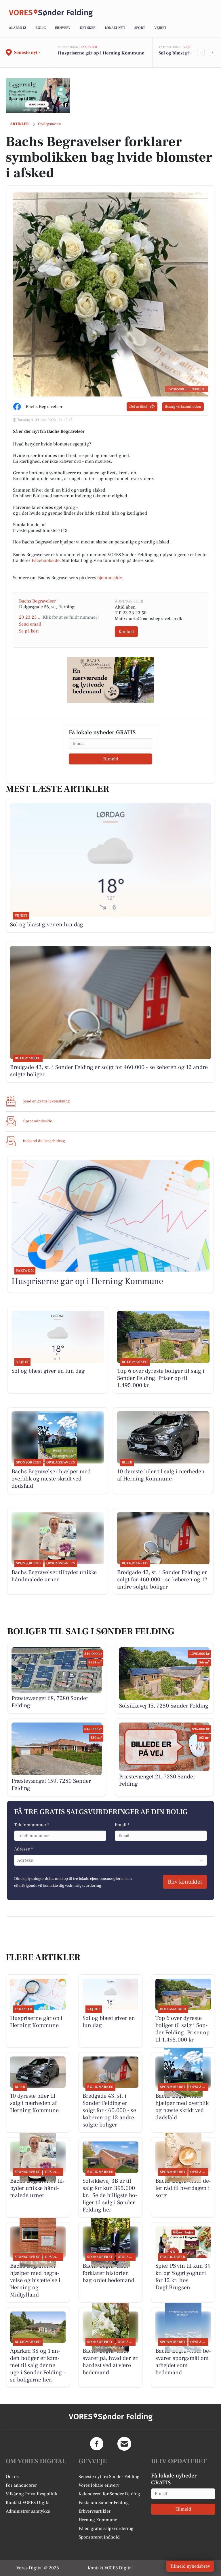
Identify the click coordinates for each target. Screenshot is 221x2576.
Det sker (88, 28)
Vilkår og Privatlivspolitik (32, 2494)
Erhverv (63, 28)
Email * (122, 1825)
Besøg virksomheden (183, 407)
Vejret (160, 28)
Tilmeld (110, 759)
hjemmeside (110, 578)
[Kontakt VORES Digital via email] (124, 2444)
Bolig (41, 28)
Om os (12, 2477)
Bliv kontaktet (185, 1882)
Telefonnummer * (32, 1825)
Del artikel (138, 407)
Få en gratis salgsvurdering (106, 2528)
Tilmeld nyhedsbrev (190, 2566)
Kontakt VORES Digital (28, 2503)
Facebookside (46, 560)
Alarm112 (18, 28)
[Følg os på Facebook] (97, 2444)
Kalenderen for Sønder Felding (109, 2494)
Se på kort (29, 631)
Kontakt (126, 632)
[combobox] (18, 1860)
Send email (30, 624)
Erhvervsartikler (95, 2511)
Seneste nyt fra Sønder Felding (109, 2477)
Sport (140, 28)
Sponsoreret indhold (99, 2537)
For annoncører (21, 2485)
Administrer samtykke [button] (28, 2511)
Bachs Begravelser (37, 601)
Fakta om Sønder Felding (104, 2503)
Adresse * (23, 1849)
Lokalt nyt (115, 28)
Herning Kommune (98, 2520)
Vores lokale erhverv (99, 2485)
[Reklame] (38, 95)
